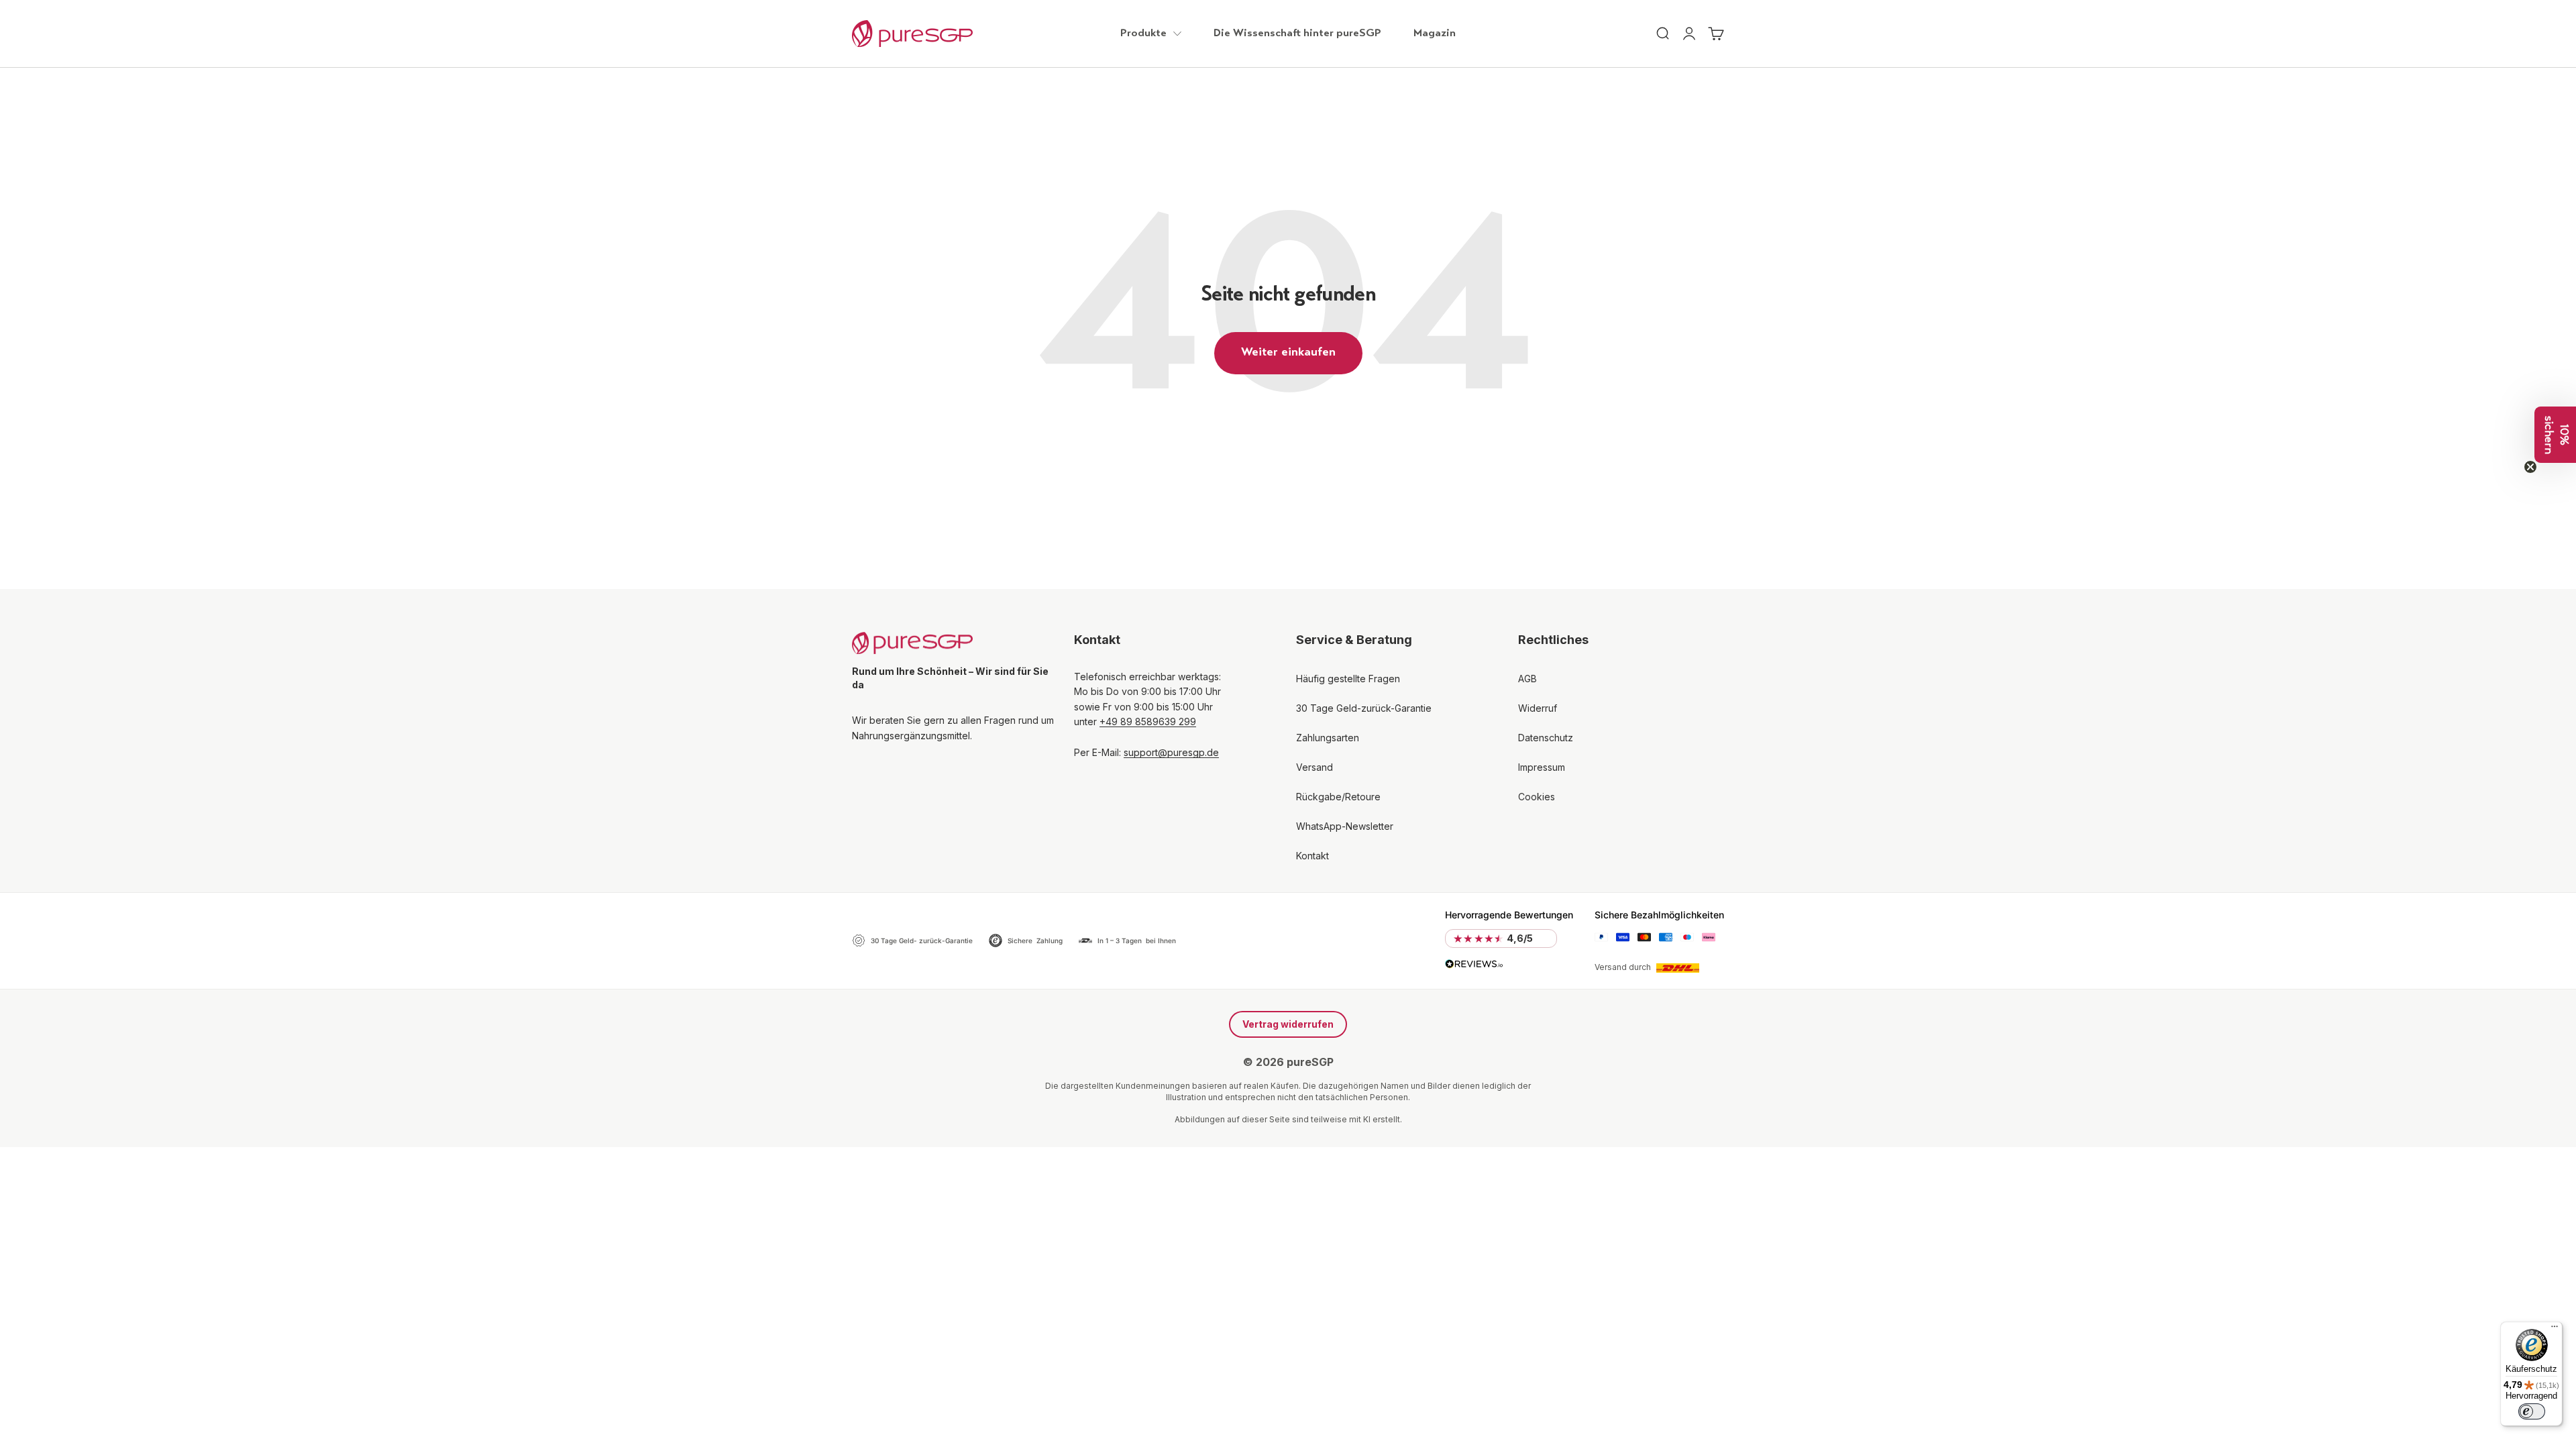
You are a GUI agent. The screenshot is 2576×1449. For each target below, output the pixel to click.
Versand (1314, 767)
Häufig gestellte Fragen (1348, 679)
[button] (2555, 435)
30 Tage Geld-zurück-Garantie (1364, 708)
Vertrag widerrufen (1288, 1024)
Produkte (1143, 34)
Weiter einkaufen (1288, 353)
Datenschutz (1546, 738)
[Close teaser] (2530, 467)
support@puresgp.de (1171, 752)
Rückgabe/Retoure (1338, 797)
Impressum (1542, 767)
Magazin (1435, 34)
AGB (1527, 679)
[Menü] (2555, 1330)
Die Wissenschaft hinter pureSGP (1297, 34)
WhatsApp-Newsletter (1345, 826)
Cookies (1537, 797)
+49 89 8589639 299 (1148, 721)
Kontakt (1312, 856)
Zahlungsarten (1328, 738)
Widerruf (1538, 708)
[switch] (2532, 1411)
